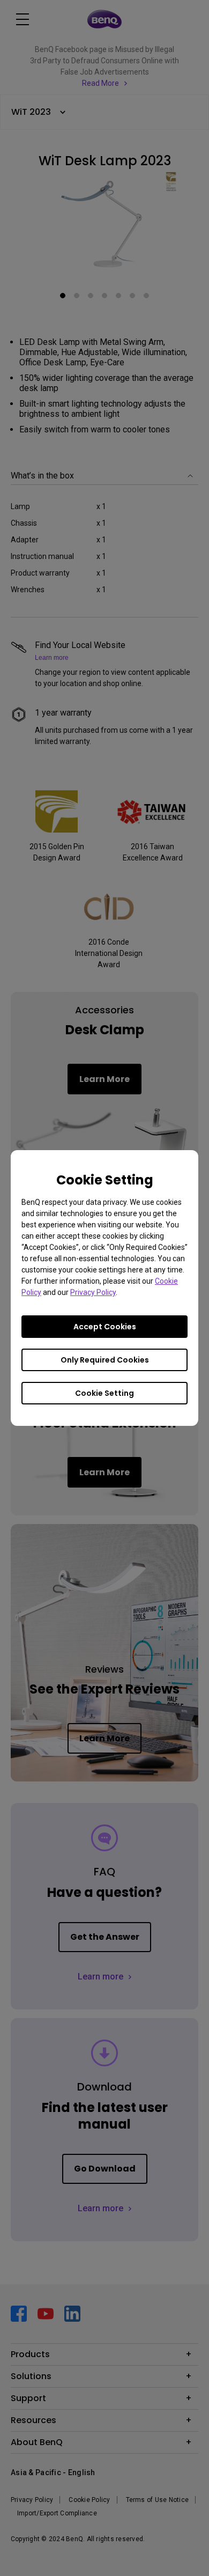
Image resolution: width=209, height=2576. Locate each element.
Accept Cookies (105, 1327)
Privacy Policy (93, 1292)
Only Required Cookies (105, 1360)
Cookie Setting (104, 1393)
